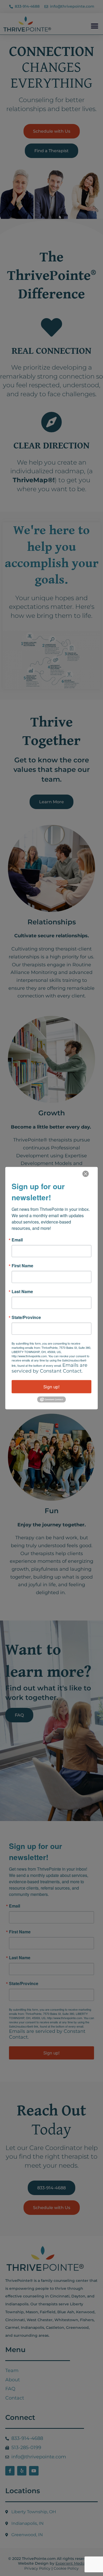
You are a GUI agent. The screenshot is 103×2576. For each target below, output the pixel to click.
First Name (22, 1265)
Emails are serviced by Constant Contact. (50, 1368)
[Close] (86, 1174)
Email (17, 1240)
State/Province (26, 1317)
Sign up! (51, 1387)
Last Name (22, 1291)
